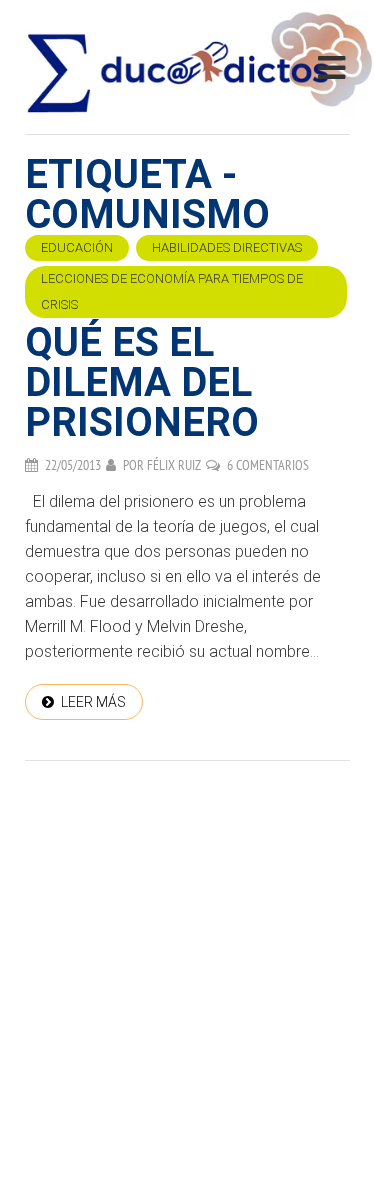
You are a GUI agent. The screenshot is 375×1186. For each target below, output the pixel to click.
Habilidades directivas (227, 247)
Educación (77, 247)
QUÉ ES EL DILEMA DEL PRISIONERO (142, 382)
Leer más (93, 702)
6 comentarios (268, 465)
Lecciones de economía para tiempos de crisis (172, 291)
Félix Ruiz (174, 465)
